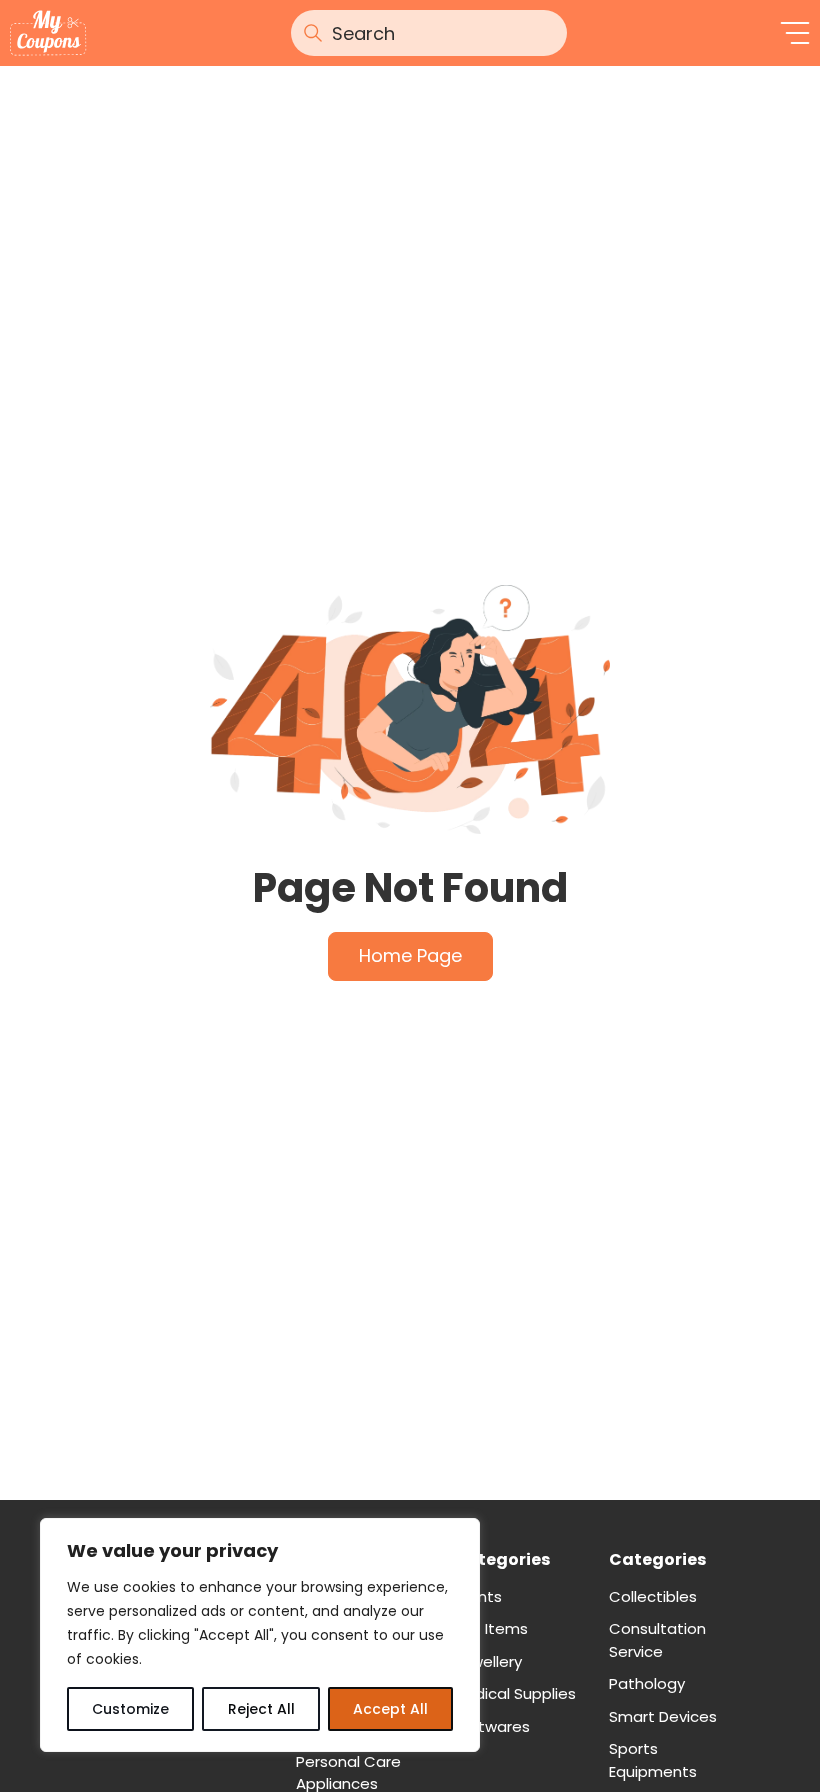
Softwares (491, 1726)
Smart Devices (663, 1716)
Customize (130, 1709)
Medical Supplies (514, 1693)
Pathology (647, 1683)
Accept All (390, 1709)
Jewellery (487, 1661)
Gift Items (490, 1628)
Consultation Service (657, 1640)
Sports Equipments (653, 1760)
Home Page (410, 955)
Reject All (261, 1709)
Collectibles (653, 1596)
